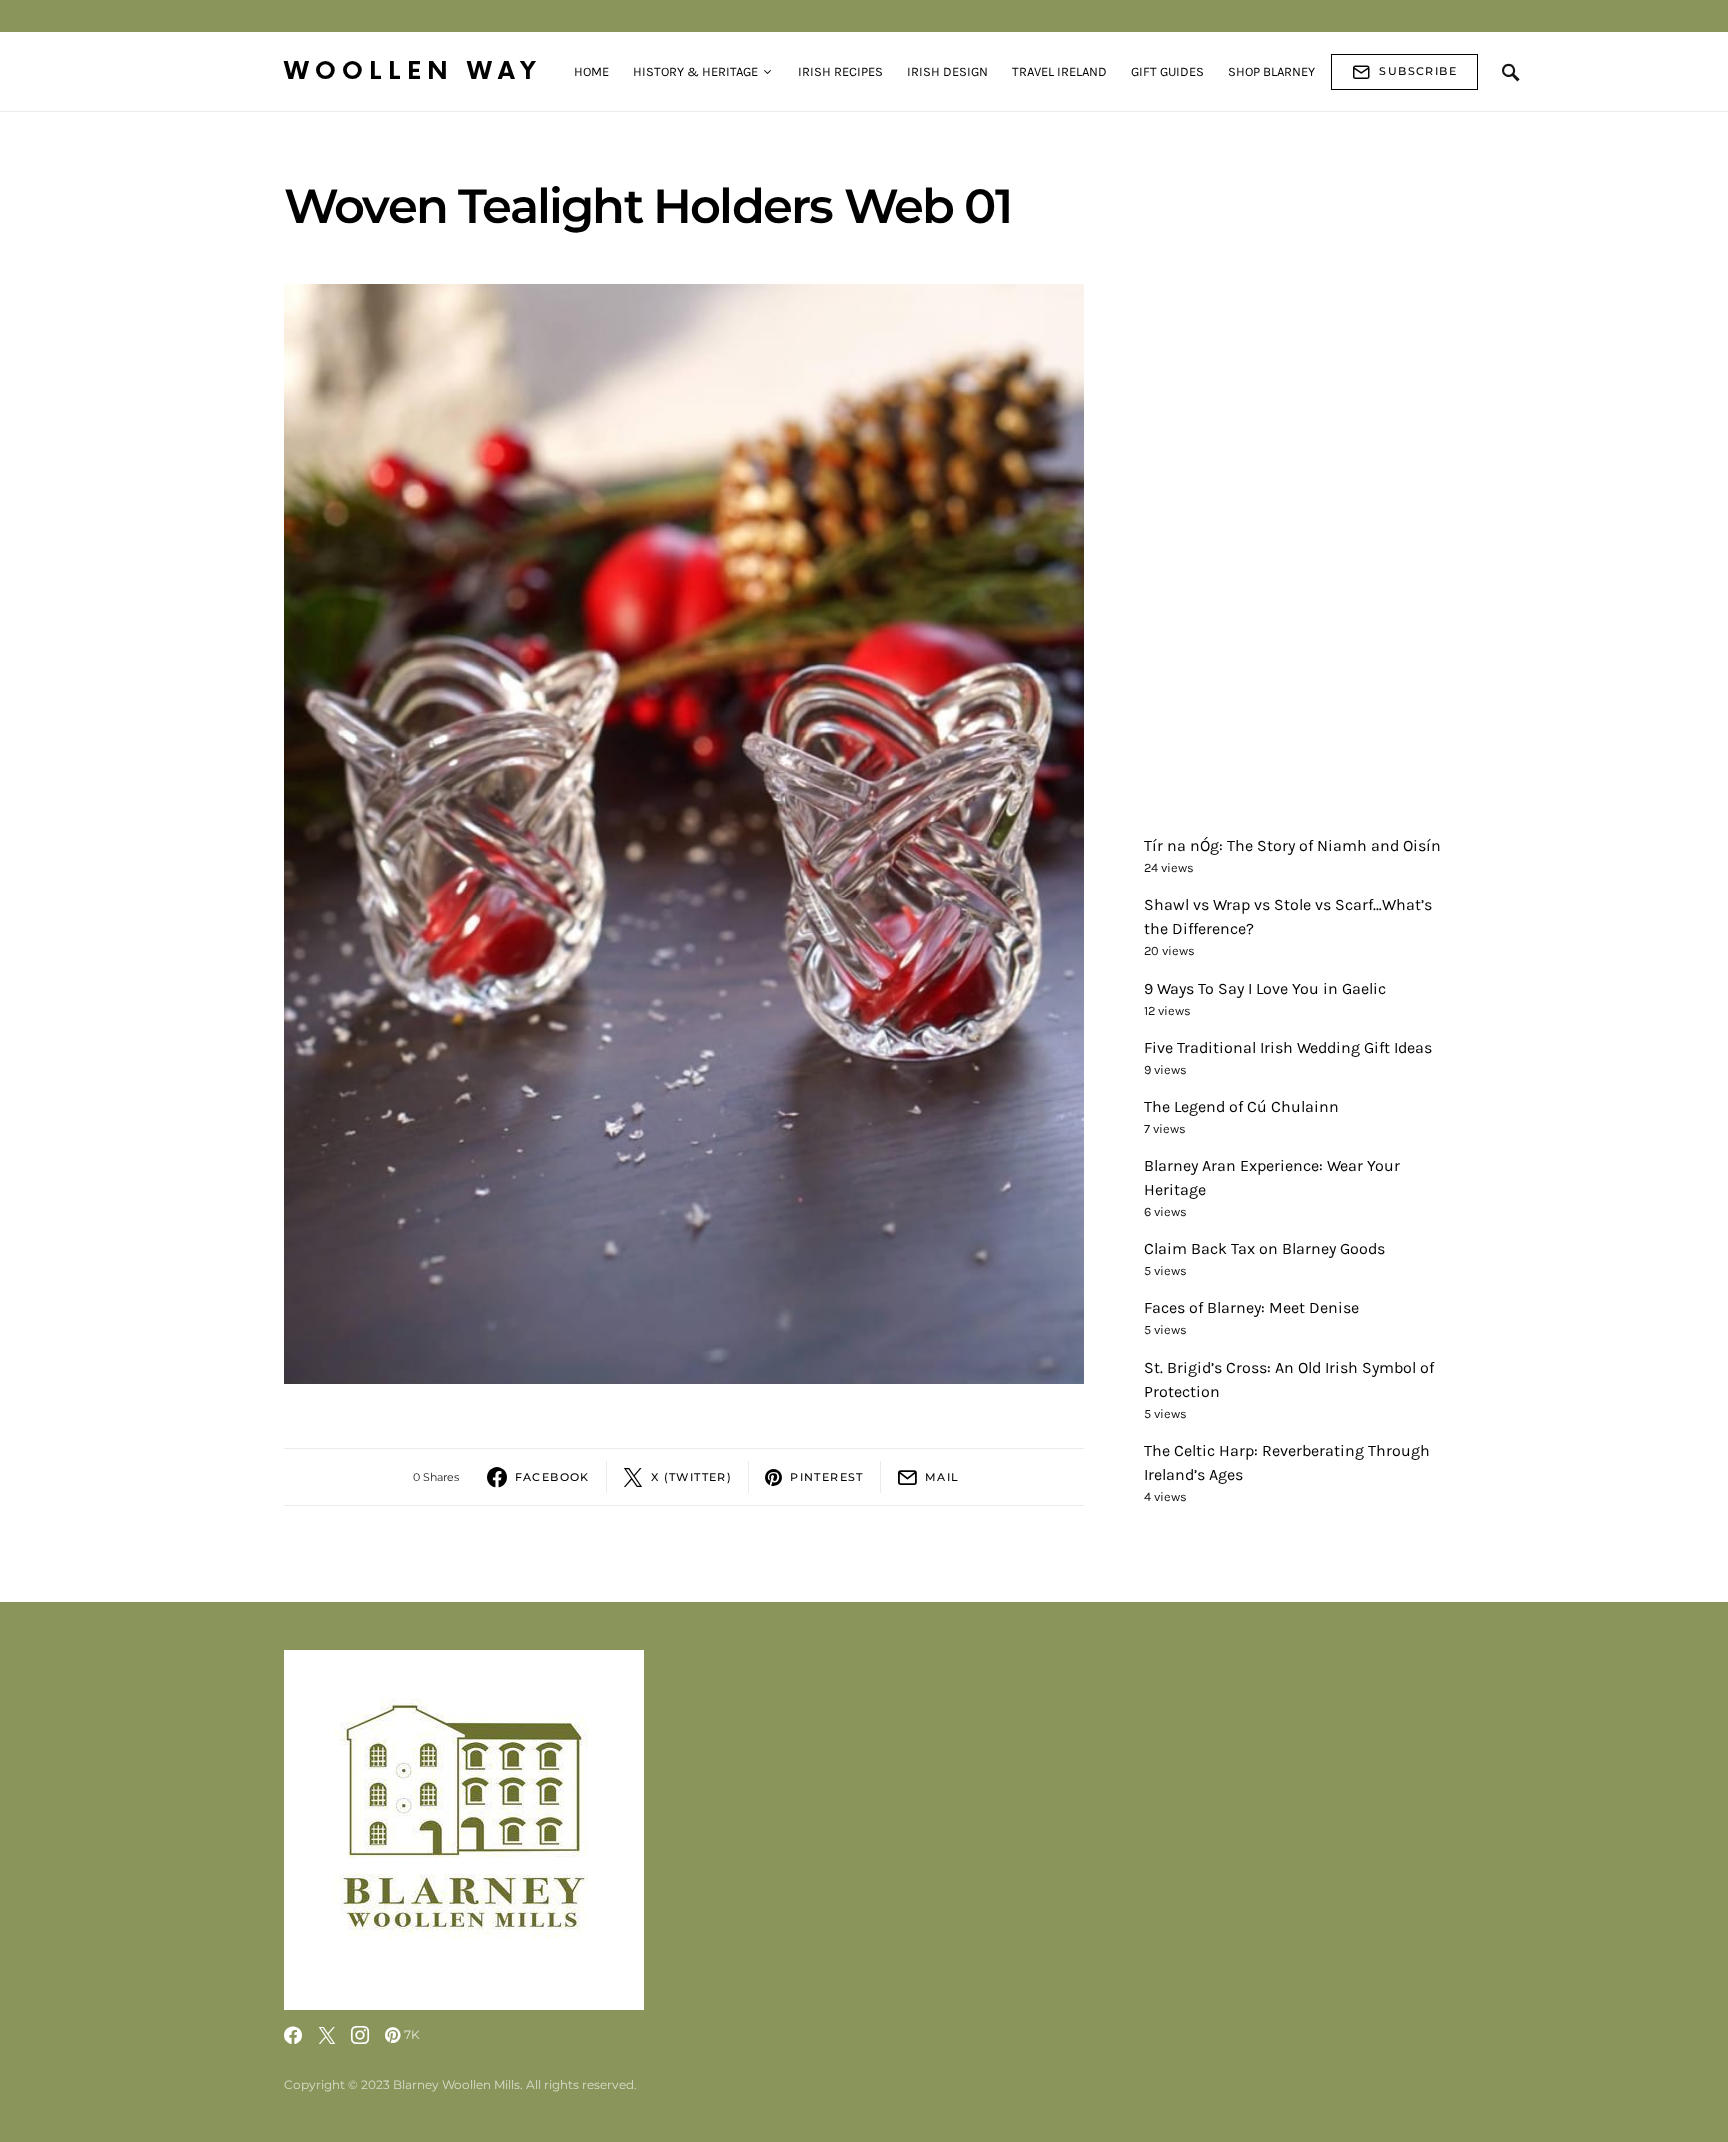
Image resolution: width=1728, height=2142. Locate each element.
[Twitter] (327, 2035)
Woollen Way (413, 71)
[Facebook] (293, 2035)
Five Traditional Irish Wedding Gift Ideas (1288, 1047)
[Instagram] (360, 2035)
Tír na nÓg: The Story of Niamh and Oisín (1292, 845)
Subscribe (1418, 71)
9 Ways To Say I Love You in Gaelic (1265, 988)
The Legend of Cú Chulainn (1241, 1106)
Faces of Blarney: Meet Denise (1251, 1308)
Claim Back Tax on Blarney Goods (1264, 1249)
